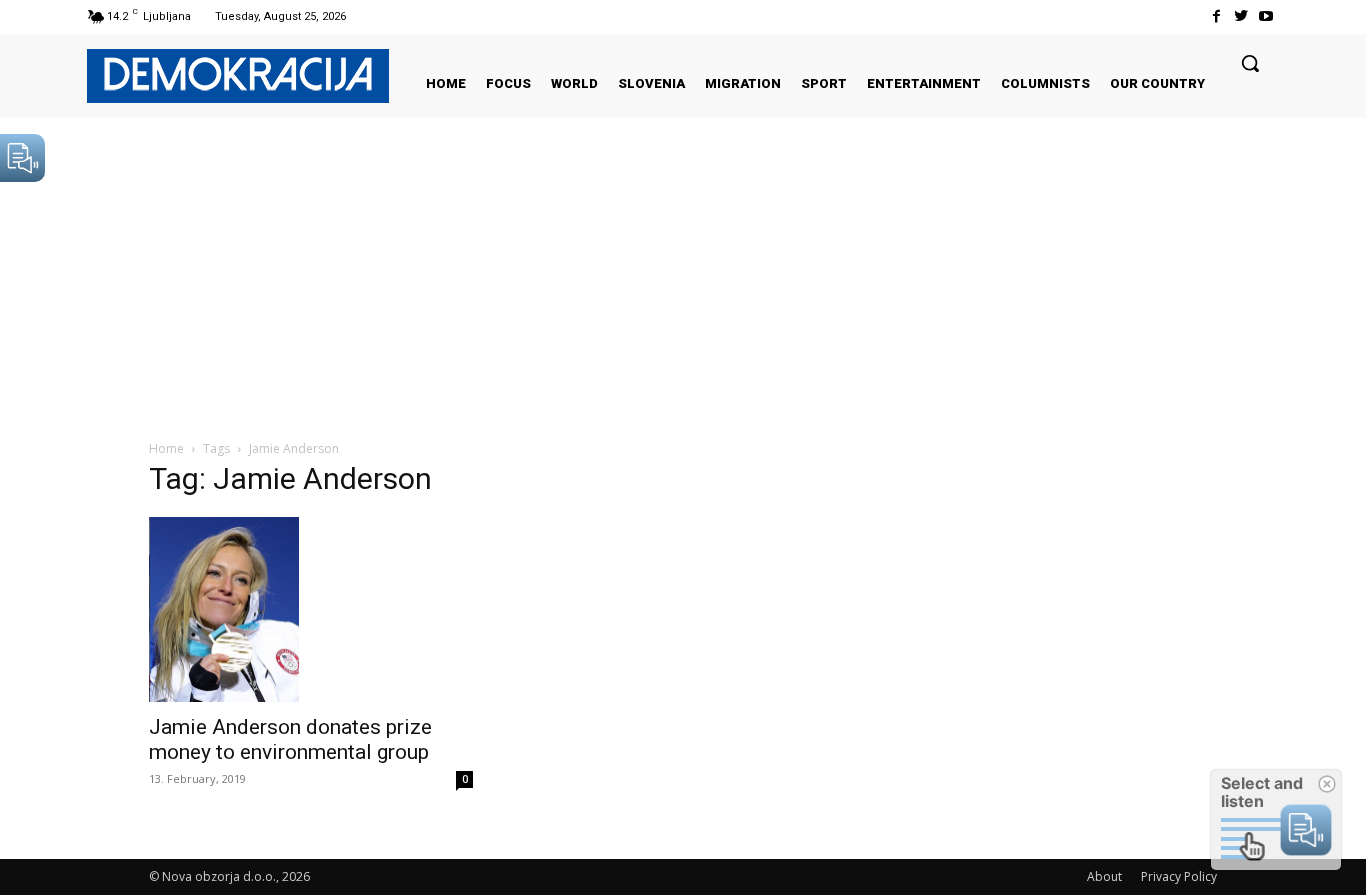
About (1104, 876)
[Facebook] (1215, 16)
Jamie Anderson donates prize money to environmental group (290, 739)
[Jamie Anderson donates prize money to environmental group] (311, 609)
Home (166, 448)
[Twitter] (1241, 16)
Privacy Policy (1179, 876)
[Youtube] (1266, 16)
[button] (1250, 63)
